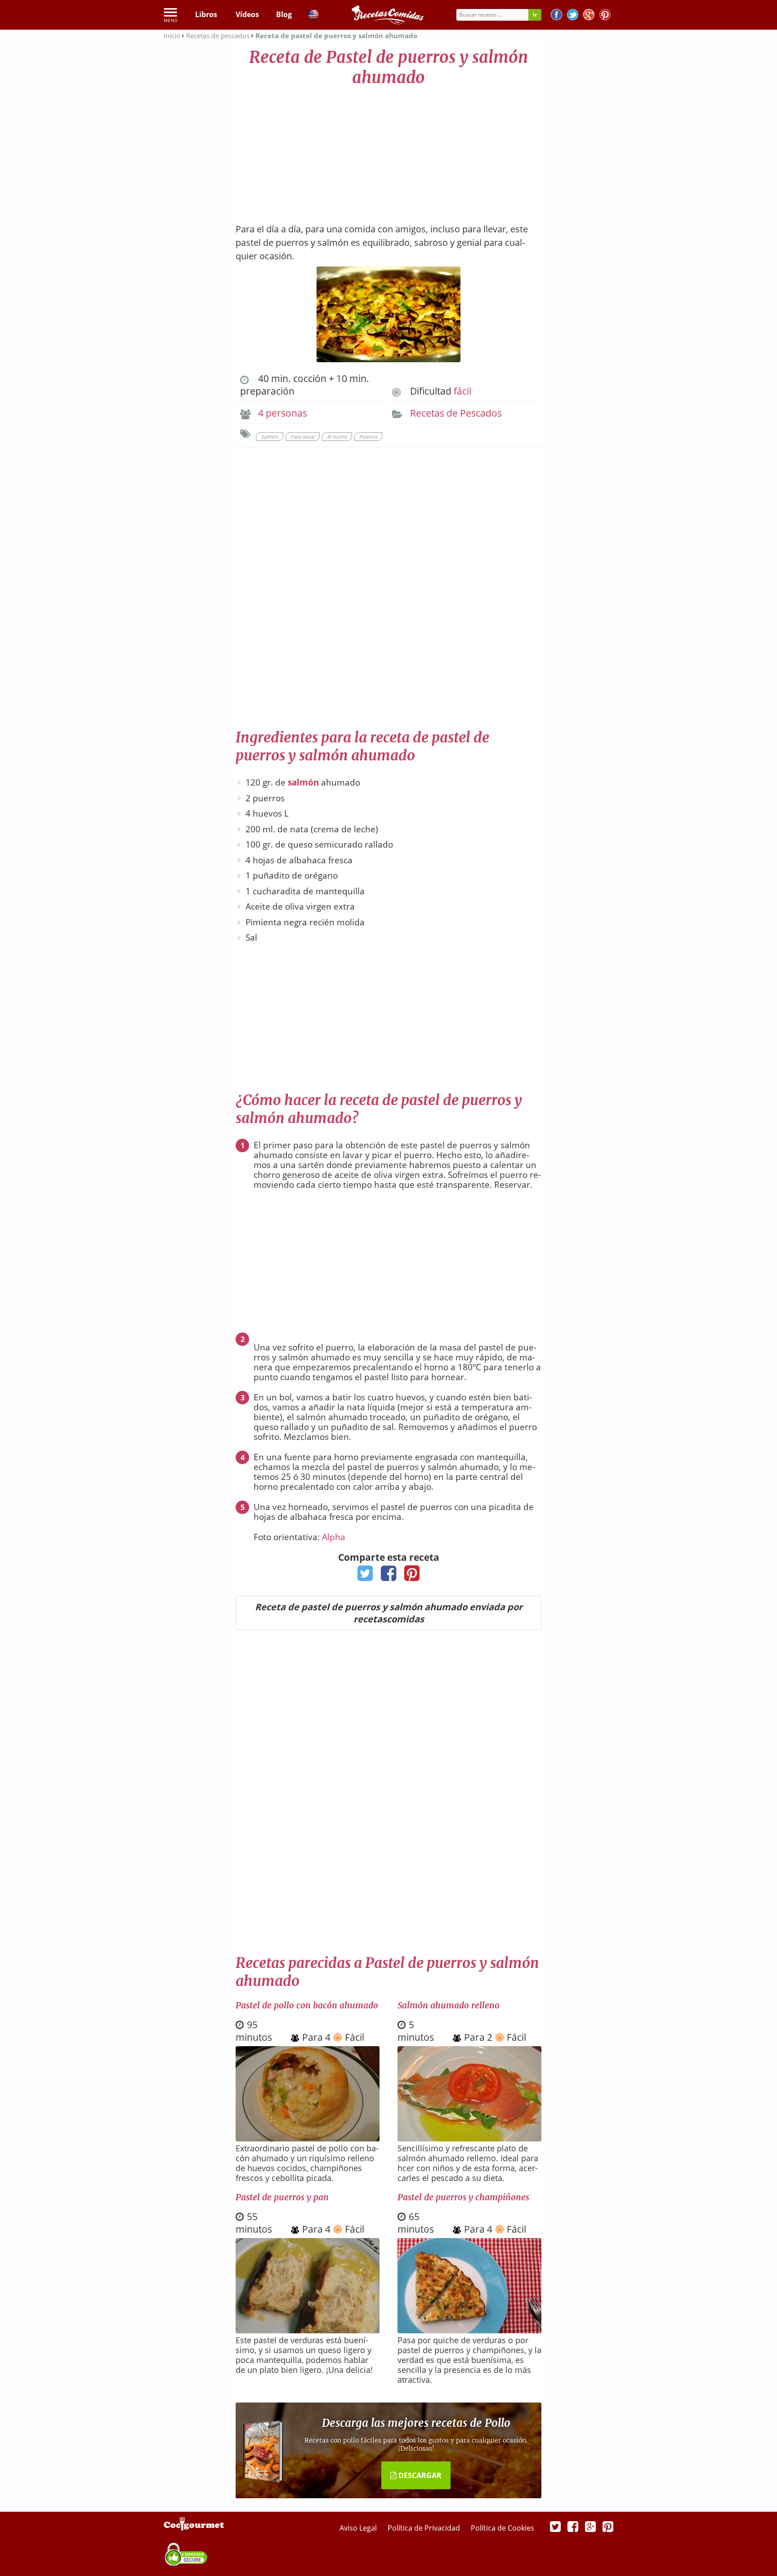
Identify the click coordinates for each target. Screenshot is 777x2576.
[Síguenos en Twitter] (573, 16)
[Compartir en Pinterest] (412, 1576)
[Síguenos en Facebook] (556, 16)
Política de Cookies (502, 2528)
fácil (462, 391)
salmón (303, 782)
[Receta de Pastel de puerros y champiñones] (469, 2330)
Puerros (368, 437)
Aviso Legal (359, 2528)
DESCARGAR (419, 2475)
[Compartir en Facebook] (389, 1576)
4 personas (283, 413)
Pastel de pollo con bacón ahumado (307, 2005)
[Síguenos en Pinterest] (605, 16)
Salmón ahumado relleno (449, 2005)
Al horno (337, 437)
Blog (284, 14)
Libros (206, 14)
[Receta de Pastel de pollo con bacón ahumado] (308, 2138)
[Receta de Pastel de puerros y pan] (308, 2330)
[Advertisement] (388, 151)
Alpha (334, 1537)
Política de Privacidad (425, 2528)
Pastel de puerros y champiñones (463, 2197)
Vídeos (247, 14)
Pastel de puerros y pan (282, 2197)
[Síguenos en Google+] (589, 16)
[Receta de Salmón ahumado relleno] (469, 2138)
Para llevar (303, 437)
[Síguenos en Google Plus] (590, 2526)
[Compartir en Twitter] (365, 1576)
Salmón (270, 437)
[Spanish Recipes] (313, 16)
